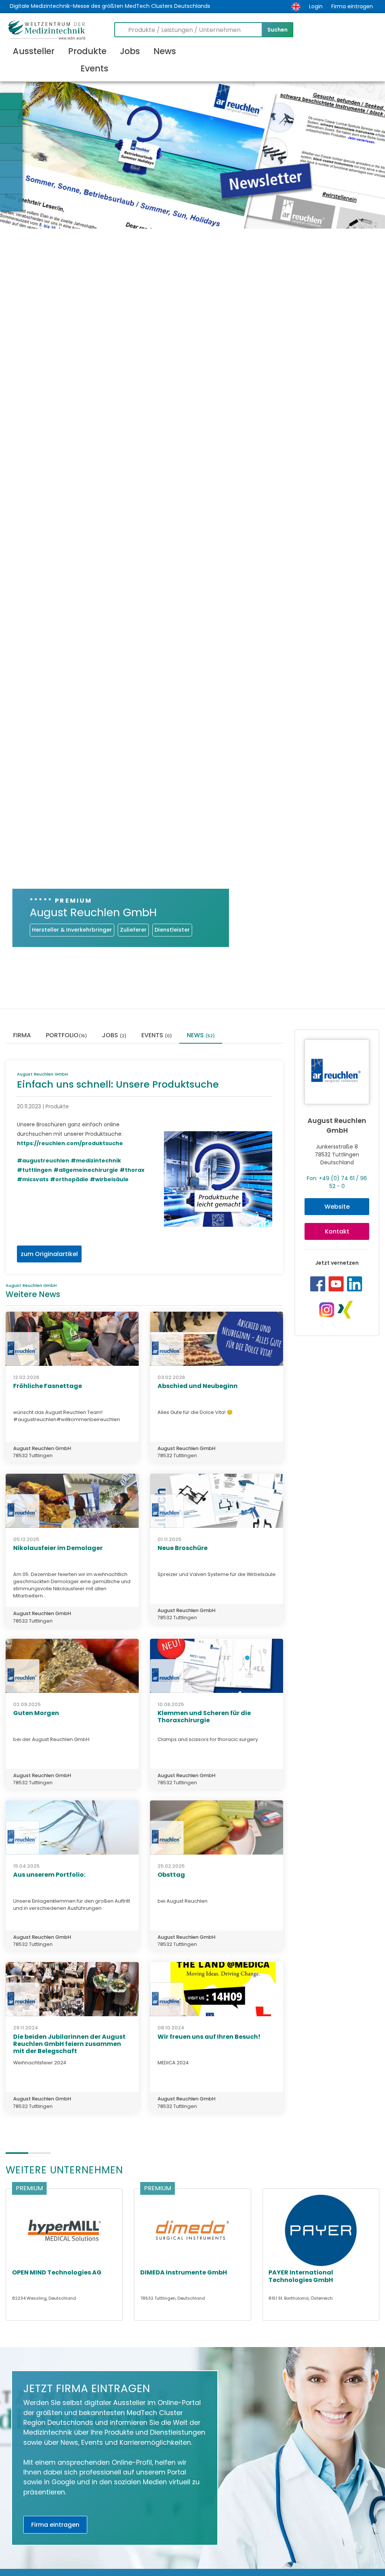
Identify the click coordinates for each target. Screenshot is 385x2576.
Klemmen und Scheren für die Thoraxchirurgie (204, 1717)
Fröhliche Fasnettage (48, 1386)
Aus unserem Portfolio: (49, 1875)
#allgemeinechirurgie (86, 1170)
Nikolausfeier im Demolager (58, 1548)
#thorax (132, 1170)
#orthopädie (69, 1179)
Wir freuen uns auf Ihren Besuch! (209, 2037)
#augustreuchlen (43, 1161)
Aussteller (34, 51)
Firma (22, 1036)
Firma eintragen (352, 6)
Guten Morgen (36, 1713)
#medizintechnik (96, 1161)
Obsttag (171, 1875)
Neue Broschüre (183, 1548)
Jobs (130, 51)
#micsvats (33, 1179)
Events (94, 68)
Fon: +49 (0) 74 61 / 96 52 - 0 (337, 1182)
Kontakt (337, 1231)
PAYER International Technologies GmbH (301, 2276)
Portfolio (66, 1036)
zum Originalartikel (49, 1254)
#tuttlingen (34, 1170)
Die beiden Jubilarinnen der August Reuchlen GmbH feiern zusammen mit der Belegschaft (69, 2044)
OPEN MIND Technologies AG (57, 2272)
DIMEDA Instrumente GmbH (184, 2272)
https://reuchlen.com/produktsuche (70, 1143)
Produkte (87, 51)
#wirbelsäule (109, 1179)
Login (316, 6)
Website (337, 1207)
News (165, 51)
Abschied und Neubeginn (198, 1386)
